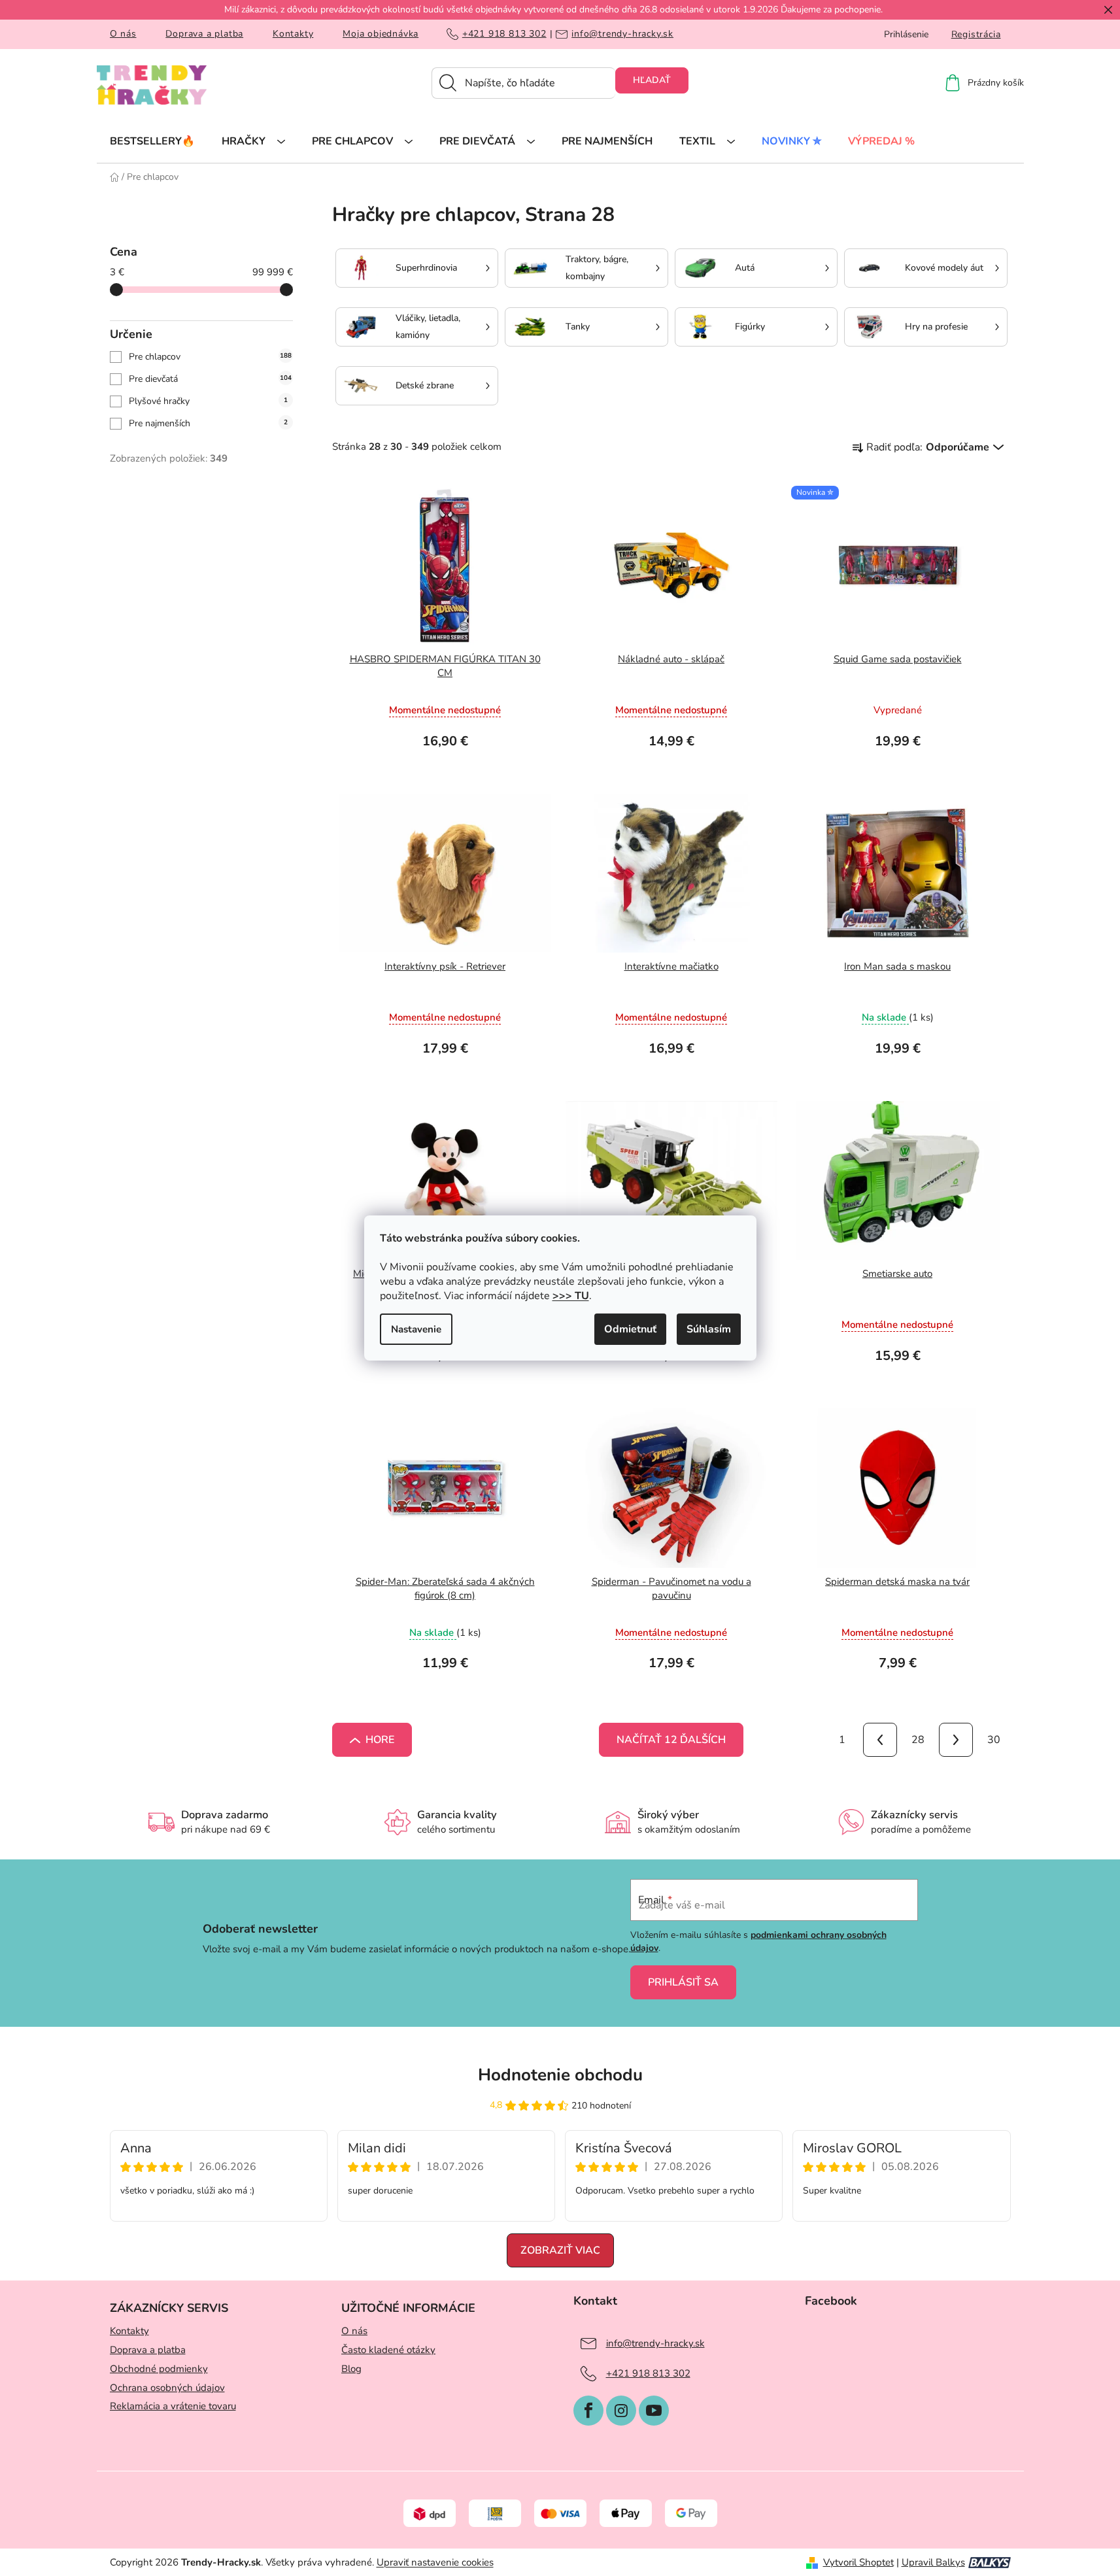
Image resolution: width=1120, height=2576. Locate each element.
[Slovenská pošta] (495, 2513)
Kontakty (293, 34)
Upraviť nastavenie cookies (435, 2562)
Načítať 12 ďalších (671, 1740)
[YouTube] (654, 2411)
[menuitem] (152, 141)
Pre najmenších (208, 423)
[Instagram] (621, 2411)
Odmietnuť (630, 1329)
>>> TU (571, 1296)
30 (994, 1740)
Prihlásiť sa (683, 1982)
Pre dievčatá (210, 379)
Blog (351, 2369)
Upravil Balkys (933, 2562)
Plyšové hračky (208, 401)
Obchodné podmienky (159, 2369)
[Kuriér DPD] (430, 2513)
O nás (123, 34)
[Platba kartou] (560, 2513)
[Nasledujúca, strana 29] (956, 1740)
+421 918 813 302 (504, 34)
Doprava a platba (204, 34)
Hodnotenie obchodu (560, 2075)
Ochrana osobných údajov (167, 2388)
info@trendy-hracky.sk (622, 34)
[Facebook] (588, 2411)
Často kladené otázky (388, 2350)
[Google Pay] (691, 2513)
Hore (380, 1740)
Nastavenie (416, 1329)
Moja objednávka (381, 34)
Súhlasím (709, 1329)
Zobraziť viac (560, 2250)
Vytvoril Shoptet (858, 2562)
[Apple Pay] (626, 2513)
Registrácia (976, 34)
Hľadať (652, 80)
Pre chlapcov (210, 357)
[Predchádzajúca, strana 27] (880, 1740)
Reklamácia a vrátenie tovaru (173, 2406)
